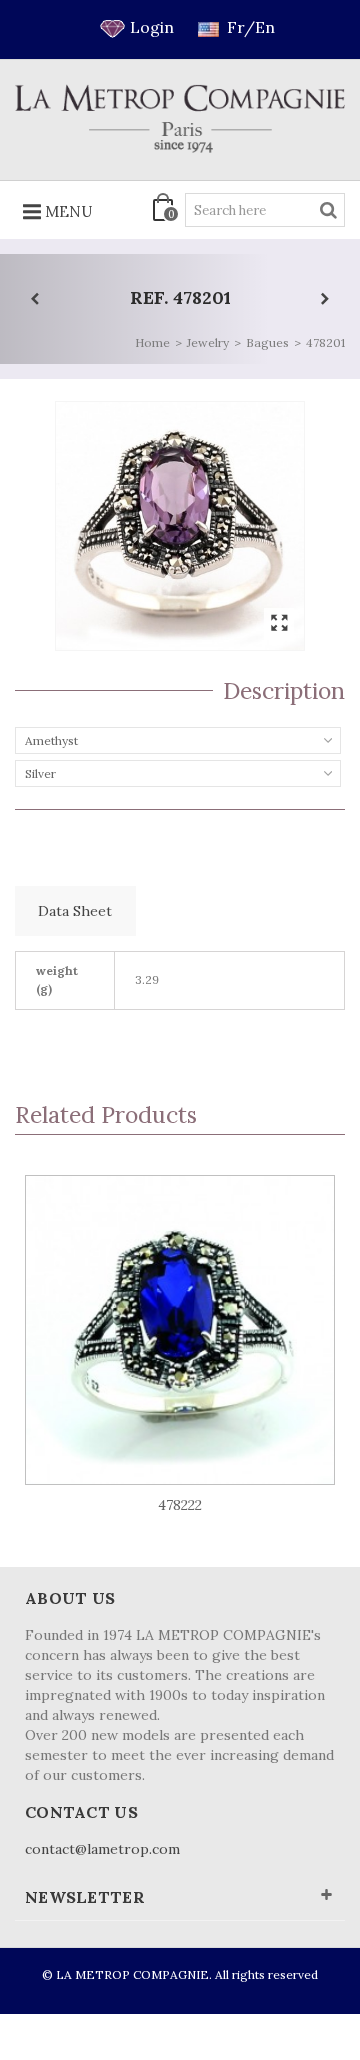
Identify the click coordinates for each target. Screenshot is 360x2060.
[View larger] (279, 624)
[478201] (180, 526)
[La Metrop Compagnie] (180, 118)
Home (152, 342)
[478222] (180, 1330)
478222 (180, 1505)
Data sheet (75, 911)
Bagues (267, 342)
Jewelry (208, 342)
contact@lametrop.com (102, 1849)
